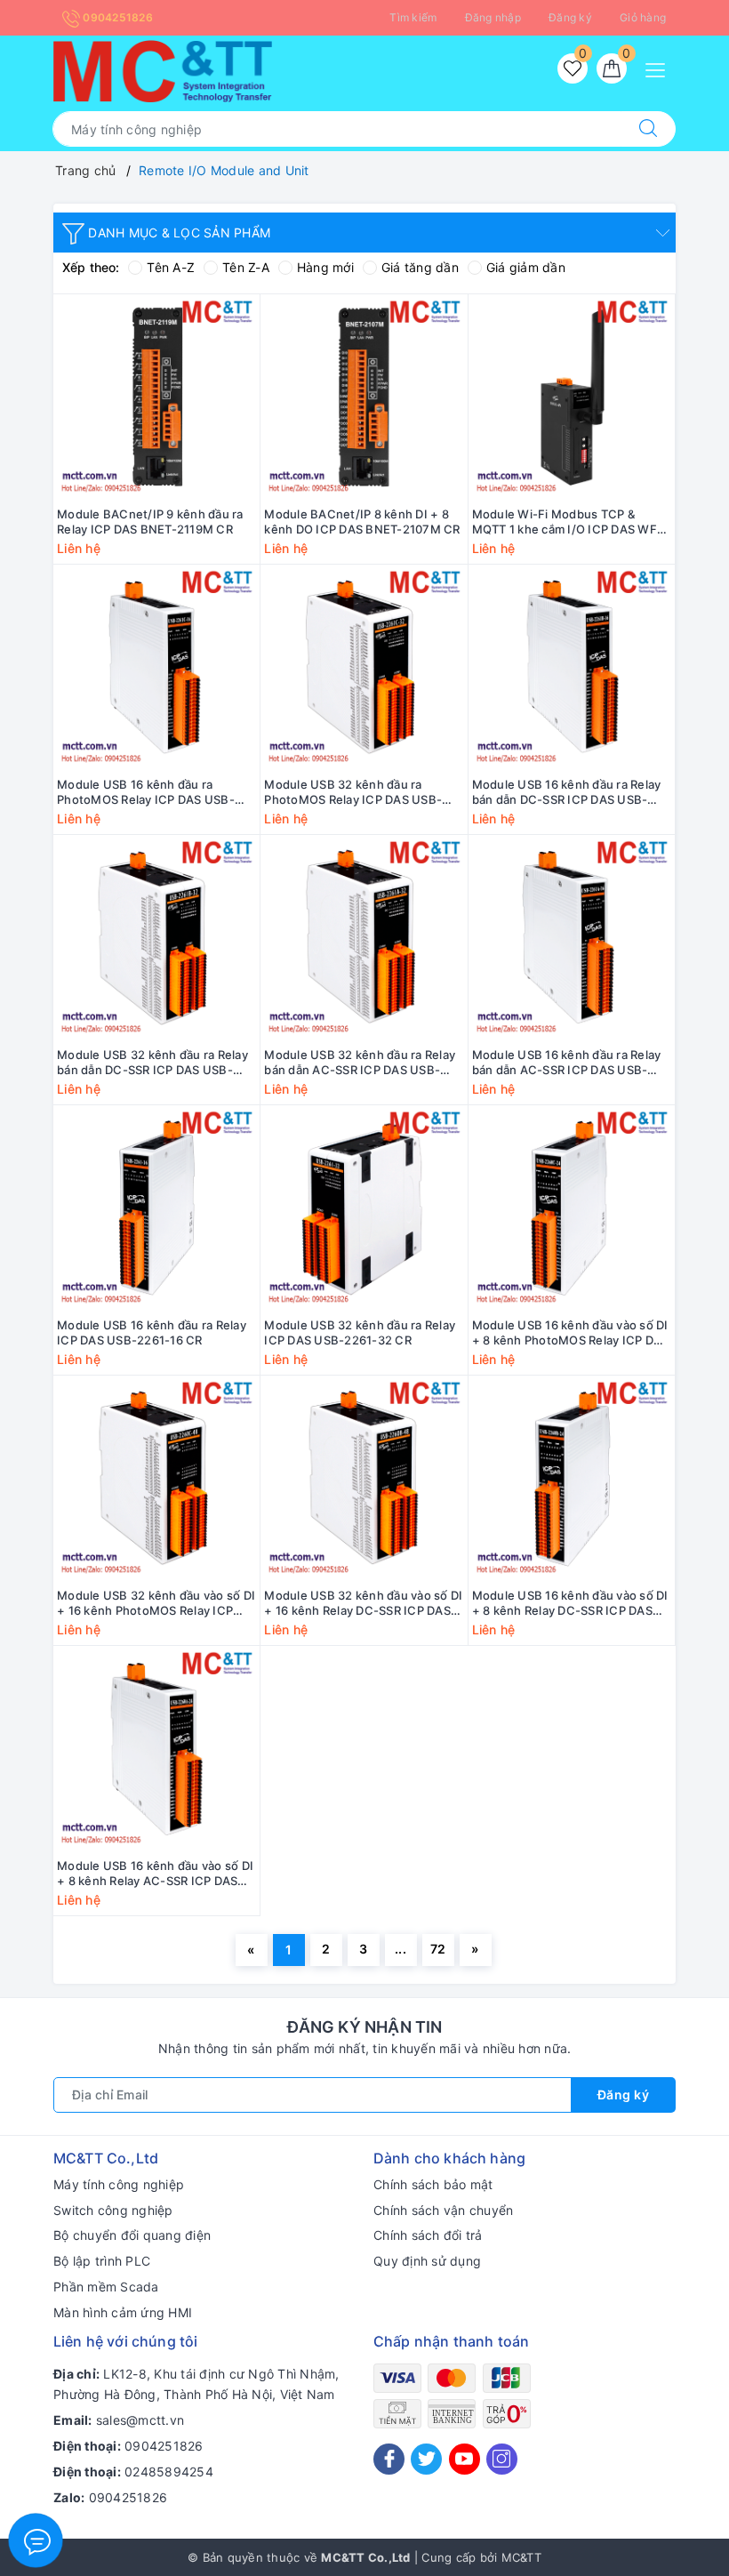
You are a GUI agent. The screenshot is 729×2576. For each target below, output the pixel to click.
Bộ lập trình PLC (102, 2261)
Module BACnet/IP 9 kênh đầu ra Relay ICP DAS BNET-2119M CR (150, 522)
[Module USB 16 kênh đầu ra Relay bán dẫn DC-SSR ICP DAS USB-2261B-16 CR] (572, 668)
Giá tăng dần (420, 267)
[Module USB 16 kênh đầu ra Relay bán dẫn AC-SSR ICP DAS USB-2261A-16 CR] (572, 939)
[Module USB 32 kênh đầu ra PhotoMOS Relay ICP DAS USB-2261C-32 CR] (364, 668)
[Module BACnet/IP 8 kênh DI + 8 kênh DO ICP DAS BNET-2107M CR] (364, 398)
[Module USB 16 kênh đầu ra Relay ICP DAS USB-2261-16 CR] (156, 1209)
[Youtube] (465, 2459)
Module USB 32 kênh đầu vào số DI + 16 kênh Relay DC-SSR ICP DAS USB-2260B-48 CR (363, 1603)
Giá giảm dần (526, 267)
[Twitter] (426, 2459)
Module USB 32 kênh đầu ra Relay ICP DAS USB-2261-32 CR (360, 1332)
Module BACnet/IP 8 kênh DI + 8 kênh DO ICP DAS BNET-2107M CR (362, 522)
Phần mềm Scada (106, 2287)
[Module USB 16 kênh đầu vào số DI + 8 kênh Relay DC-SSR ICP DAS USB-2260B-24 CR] (572, 1479)
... (401, 1949)
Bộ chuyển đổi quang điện (132, 2235)
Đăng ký (570, 17)
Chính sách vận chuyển (443, 2210)
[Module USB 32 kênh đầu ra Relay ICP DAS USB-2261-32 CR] (364, 1209)
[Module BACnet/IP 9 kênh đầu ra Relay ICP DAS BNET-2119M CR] (156, 398)
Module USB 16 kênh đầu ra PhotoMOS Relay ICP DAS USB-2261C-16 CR (146, 792)
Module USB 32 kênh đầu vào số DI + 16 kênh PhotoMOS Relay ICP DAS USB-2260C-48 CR (156, 1603)
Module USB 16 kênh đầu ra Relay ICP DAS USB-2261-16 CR (152, 1332)
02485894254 (169, 2472)
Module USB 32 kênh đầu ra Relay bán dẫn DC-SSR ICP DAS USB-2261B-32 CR (152, 1063)
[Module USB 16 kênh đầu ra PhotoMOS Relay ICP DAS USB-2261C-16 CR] (156, 668)
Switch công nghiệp (113, 2210)
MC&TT (521, 2557)
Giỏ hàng (643, 17)
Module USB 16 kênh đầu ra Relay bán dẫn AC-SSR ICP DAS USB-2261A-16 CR (567, 1063)
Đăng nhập (493, 17)
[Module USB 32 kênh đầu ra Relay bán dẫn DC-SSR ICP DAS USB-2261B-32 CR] (156, 939)
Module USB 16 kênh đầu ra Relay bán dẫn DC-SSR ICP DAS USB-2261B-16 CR (567, 792)
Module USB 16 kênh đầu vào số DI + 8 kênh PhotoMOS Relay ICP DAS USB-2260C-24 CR (571, 1333)
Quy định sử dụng (427, 2261)
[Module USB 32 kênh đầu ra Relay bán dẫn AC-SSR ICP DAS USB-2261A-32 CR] (364, 939)
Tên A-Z (171, 267)
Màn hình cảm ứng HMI (123, 2312)
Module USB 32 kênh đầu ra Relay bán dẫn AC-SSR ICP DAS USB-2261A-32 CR (360, 1063)
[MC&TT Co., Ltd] (163, 70)
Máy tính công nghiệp (119, 2184)
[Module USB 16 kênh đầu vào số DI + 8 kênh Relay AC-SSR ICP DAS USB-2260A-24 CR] (156, 1749)
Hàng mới (325, 267)
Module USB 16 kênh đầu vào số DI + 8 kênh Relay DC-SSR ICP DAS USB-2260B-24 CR (570, 1603)
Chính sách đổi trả (428, 2235)
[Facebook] (389, 2459)
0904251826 (116, 17)
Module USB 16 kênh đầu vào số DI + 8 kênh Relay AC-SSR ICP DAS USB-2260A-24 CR (155, 1874)
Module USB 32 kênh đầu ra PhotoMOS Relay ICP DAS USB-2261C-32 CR (353, 792)
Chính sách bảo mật (433, 2184)
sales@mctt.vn (140, 2420)
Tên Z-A (246, 267)
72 (438, 1949)
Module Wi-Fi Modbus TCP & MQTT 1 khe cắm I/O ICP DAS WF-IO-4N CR (568, 522)
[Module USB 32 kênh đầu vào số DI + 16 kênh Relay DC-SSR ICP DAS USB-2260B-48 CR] (364, 1479)
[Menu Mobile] (660, 68)
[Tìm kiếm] (648, 129)
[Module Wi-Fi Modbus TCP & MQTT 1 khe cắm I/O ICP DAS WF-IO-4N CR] (572, 398)
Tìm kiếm (413, 17)
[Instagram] (502, 2459)
